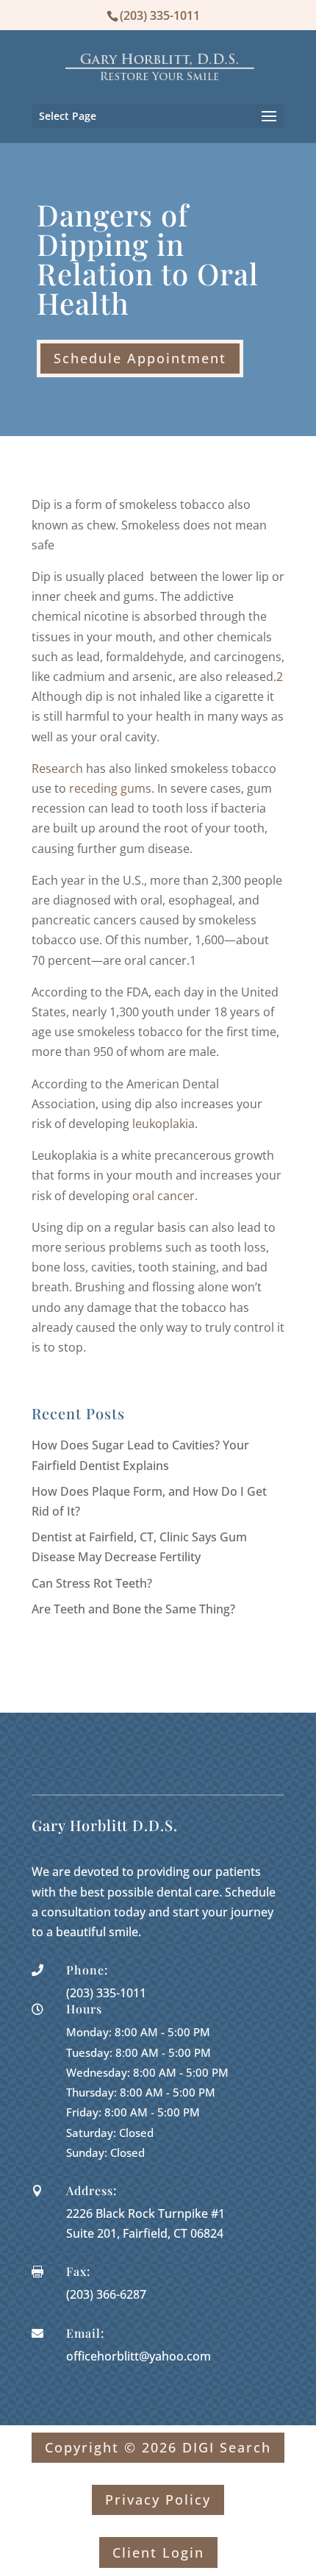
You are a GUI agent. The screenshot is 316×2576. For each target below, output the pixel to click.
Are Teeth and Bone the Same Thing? (133, 1609)
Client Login (158, 2552)
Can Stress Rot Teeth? (92, 1583)
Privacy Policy (158, 2500)
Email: (85, 2333)
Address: (91, 2190)
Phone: (87, 1970)
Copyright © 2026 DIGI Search (158, 2447)
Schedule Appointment (140, 358)
